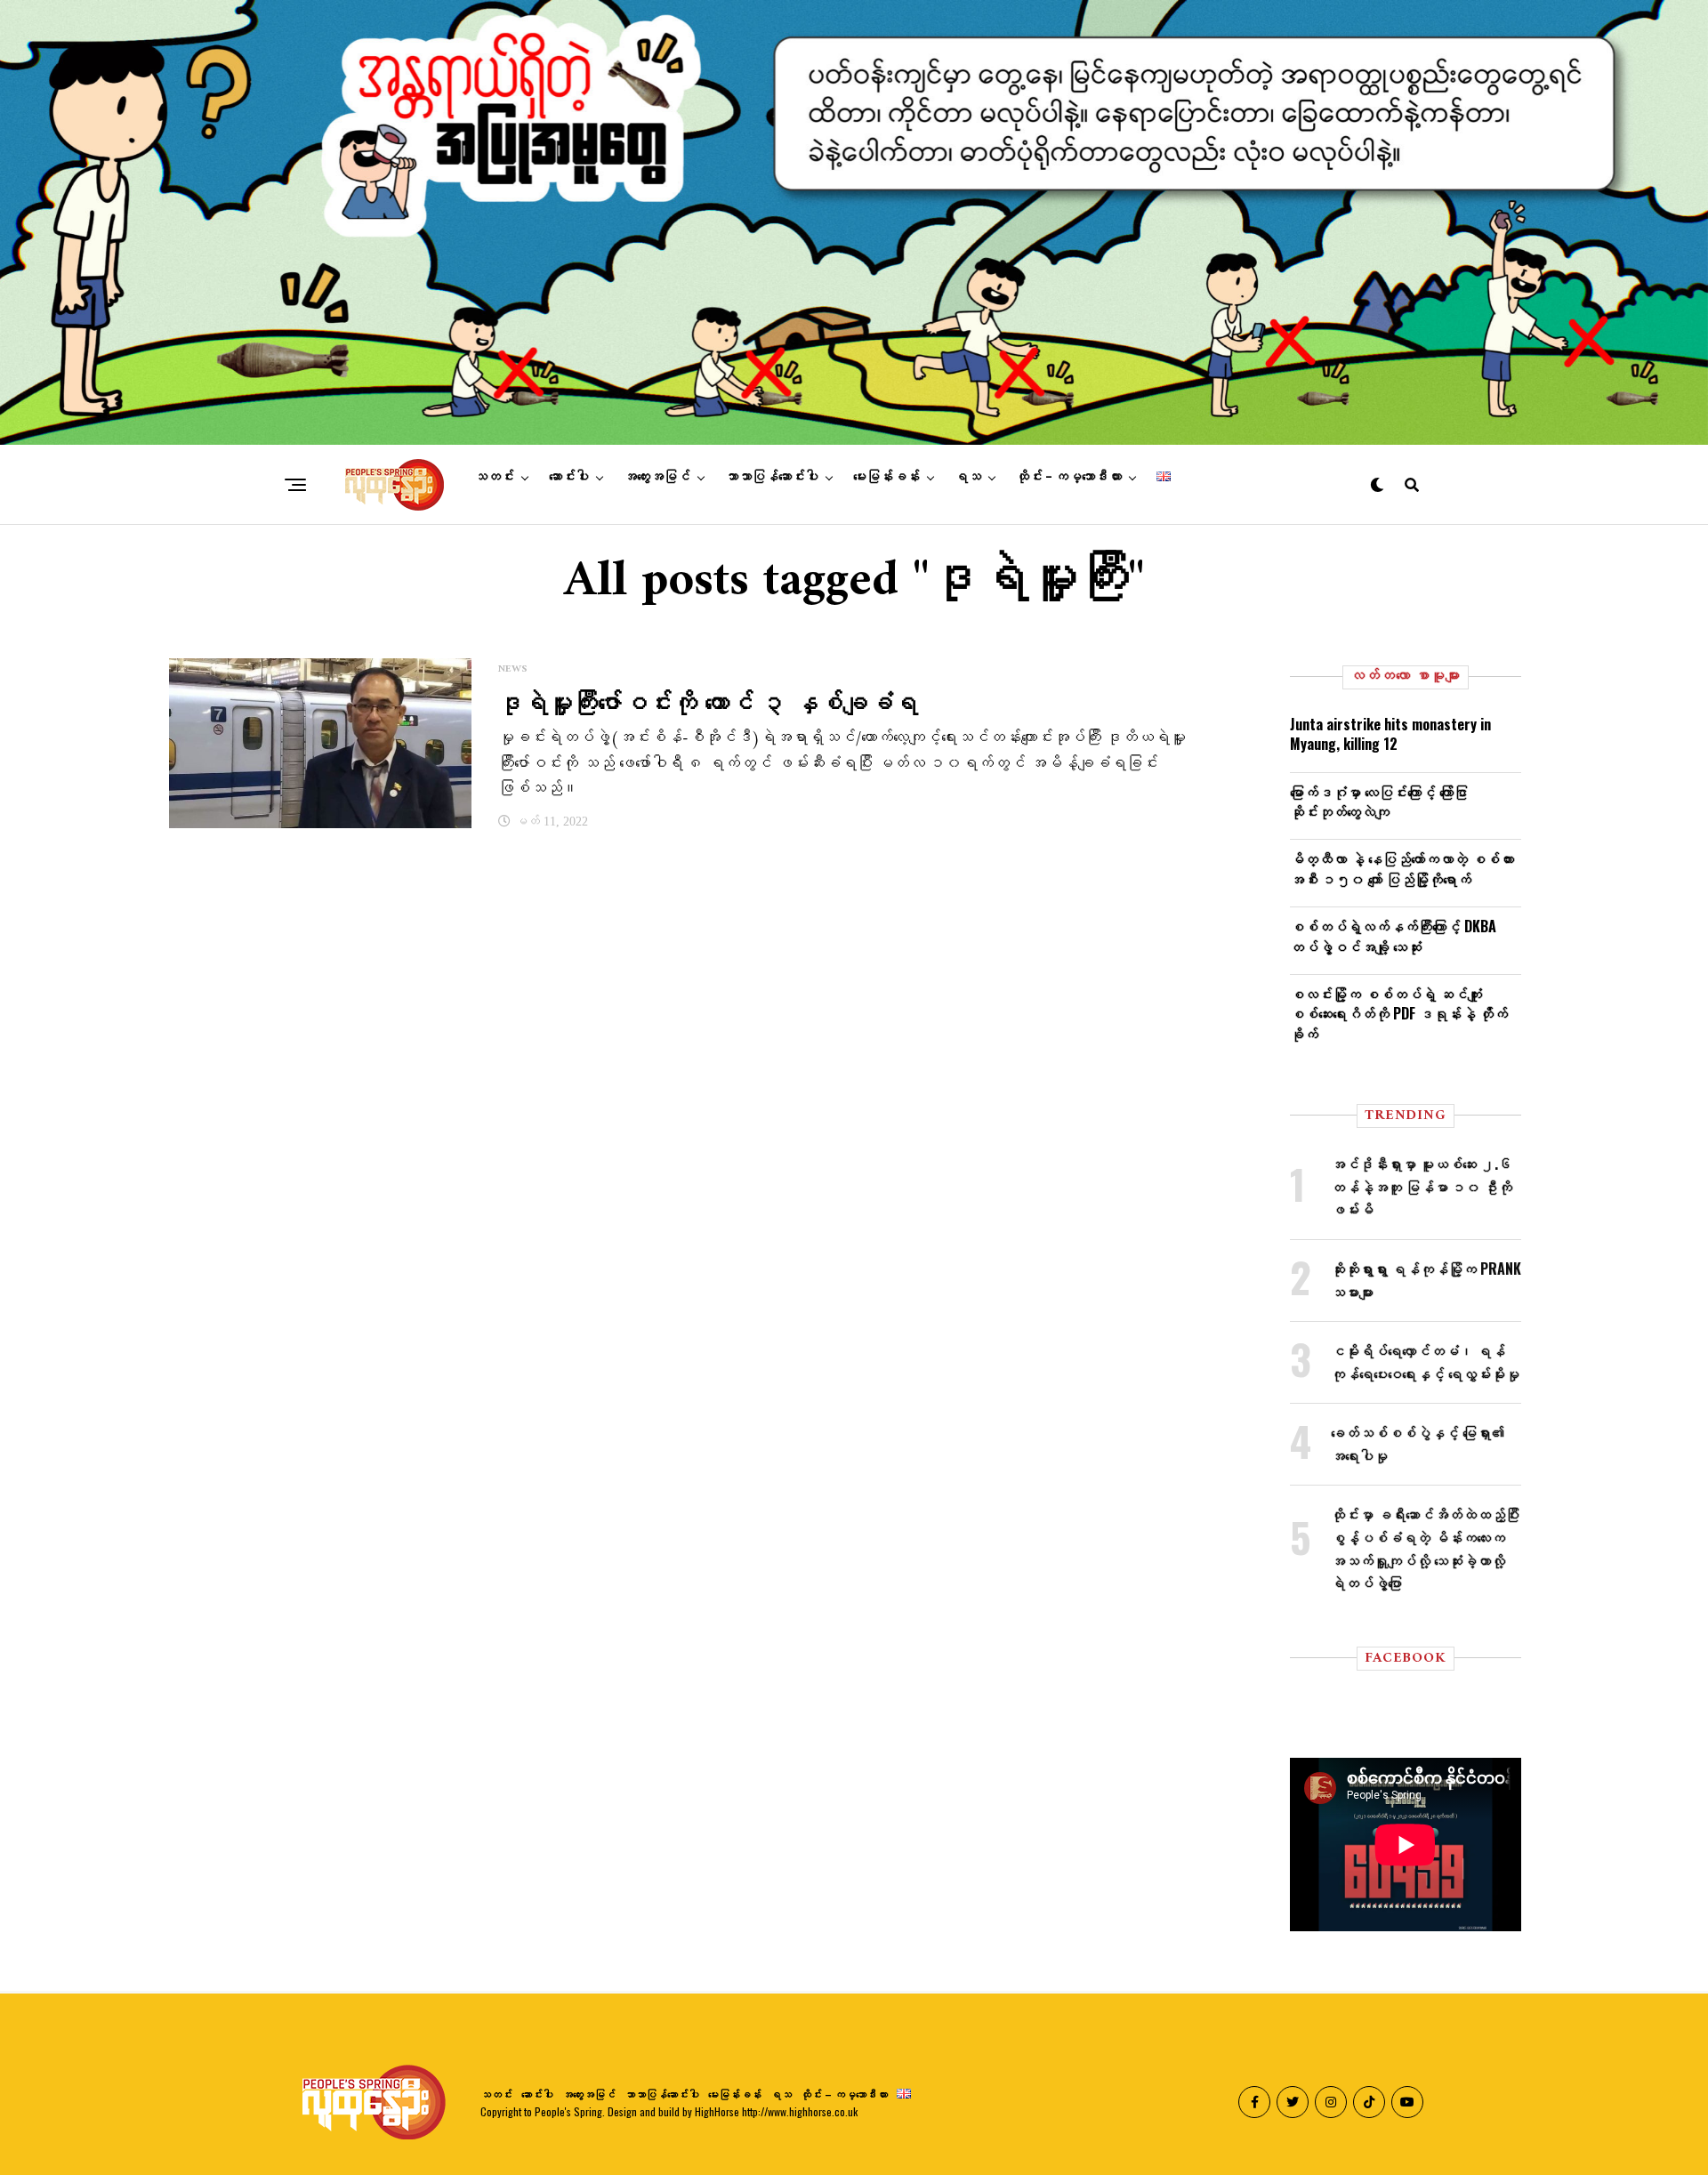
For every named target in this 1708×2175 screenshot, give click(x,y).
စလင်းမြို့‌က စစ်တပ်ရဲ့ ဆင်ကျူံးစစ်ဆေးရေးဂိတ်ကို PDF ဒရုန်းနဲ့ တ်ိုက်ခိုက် (1399, 1014)
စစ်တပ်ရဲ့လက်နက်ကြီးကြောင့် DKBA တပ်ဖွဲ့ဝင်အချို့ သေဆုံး (1393, 936)
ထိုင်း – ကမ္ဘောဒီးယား (1069, 477)
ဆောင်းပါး (569, 477)
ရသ (968, 477)
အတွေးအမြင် (657, 477)
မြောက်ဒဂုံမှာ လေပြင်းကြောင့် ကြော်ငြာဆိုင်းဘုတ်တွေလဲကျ (1379, 802)
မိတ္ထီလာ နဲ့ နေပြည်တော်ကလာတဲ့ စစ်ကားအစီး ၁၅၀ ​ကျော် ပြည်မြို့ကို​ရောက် (1402, 868)
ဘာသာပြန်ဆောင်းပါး (772, 477)
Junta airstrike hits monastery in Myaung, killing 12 (1390, 734)
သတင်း (494, 477)
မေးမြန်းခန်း (886, 477)
